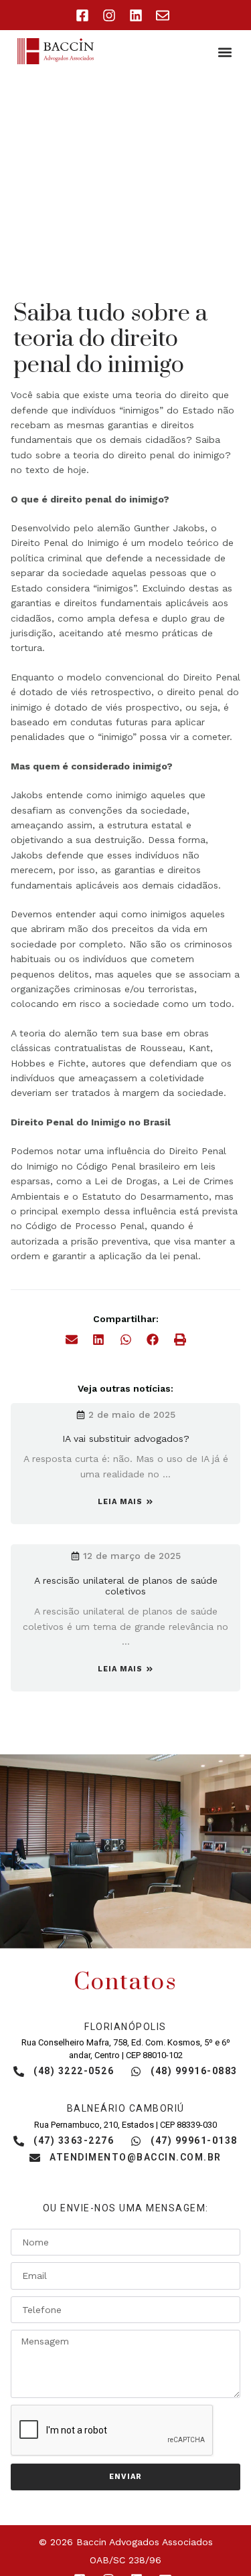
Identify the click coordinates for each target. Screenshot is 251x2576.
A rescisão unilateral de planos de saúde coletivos (126, 1586)
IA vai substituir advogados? (126, 1439)
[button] (225, 52)
